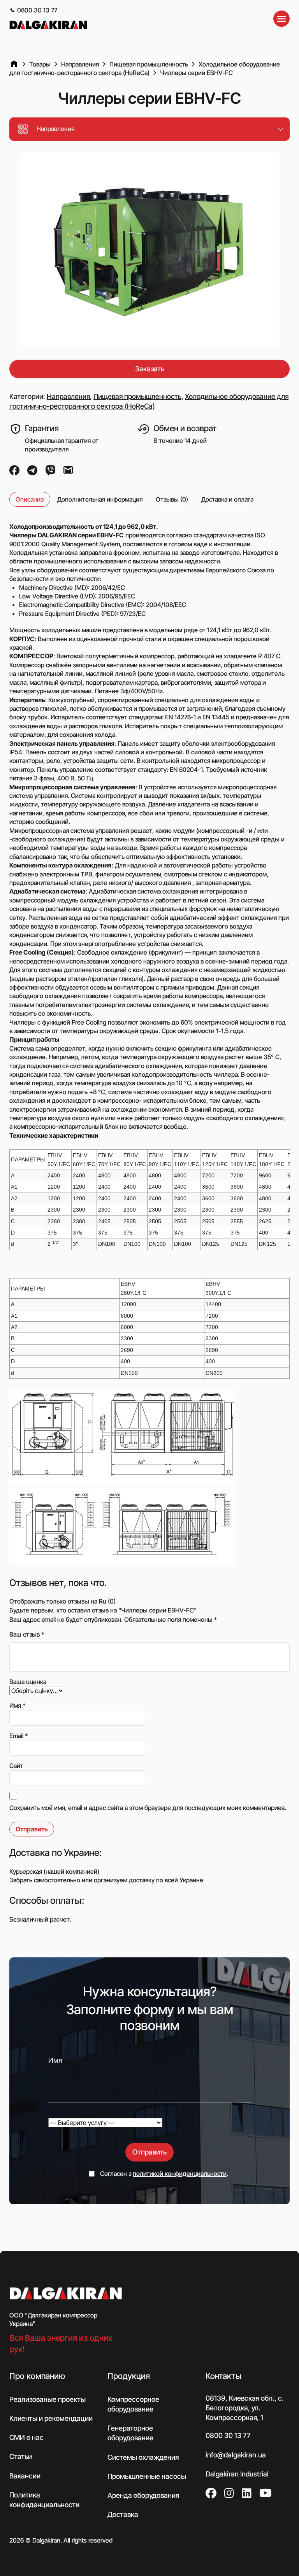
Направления (68, 396)
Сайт (16, 1766)
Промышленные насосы (147, 2476)
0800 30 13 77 (37, 10)
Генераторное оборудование (130, 2433)
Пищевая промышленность (137, 396)
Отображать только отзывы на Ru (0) (62, 1601)
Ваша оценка (28, 1682)
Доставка (123, 2514)
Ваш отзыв (27, 1634)
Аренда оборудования (143, 2495)
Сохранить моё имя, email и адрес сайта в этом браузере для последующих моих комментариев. (148, 1808)
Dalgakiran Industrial (237, 2474)
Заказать (150, 369)
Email (19, 1736)
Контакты (223, 2376)
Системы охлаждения (143, 2457)
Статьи (21, 2456)
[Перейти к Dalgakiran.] (14, 64)
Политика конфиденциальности (44, 2500)
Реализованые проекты (47, 2399)
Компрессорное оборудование (133, 2404)
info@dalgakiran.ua (236, 2454)
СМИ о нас (26, 2437)
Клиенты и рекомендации (51, 2418)
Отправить (149, 2152)
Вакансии (25, 2475)
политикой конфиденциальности (180, 2174)
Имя (18, 1705)
